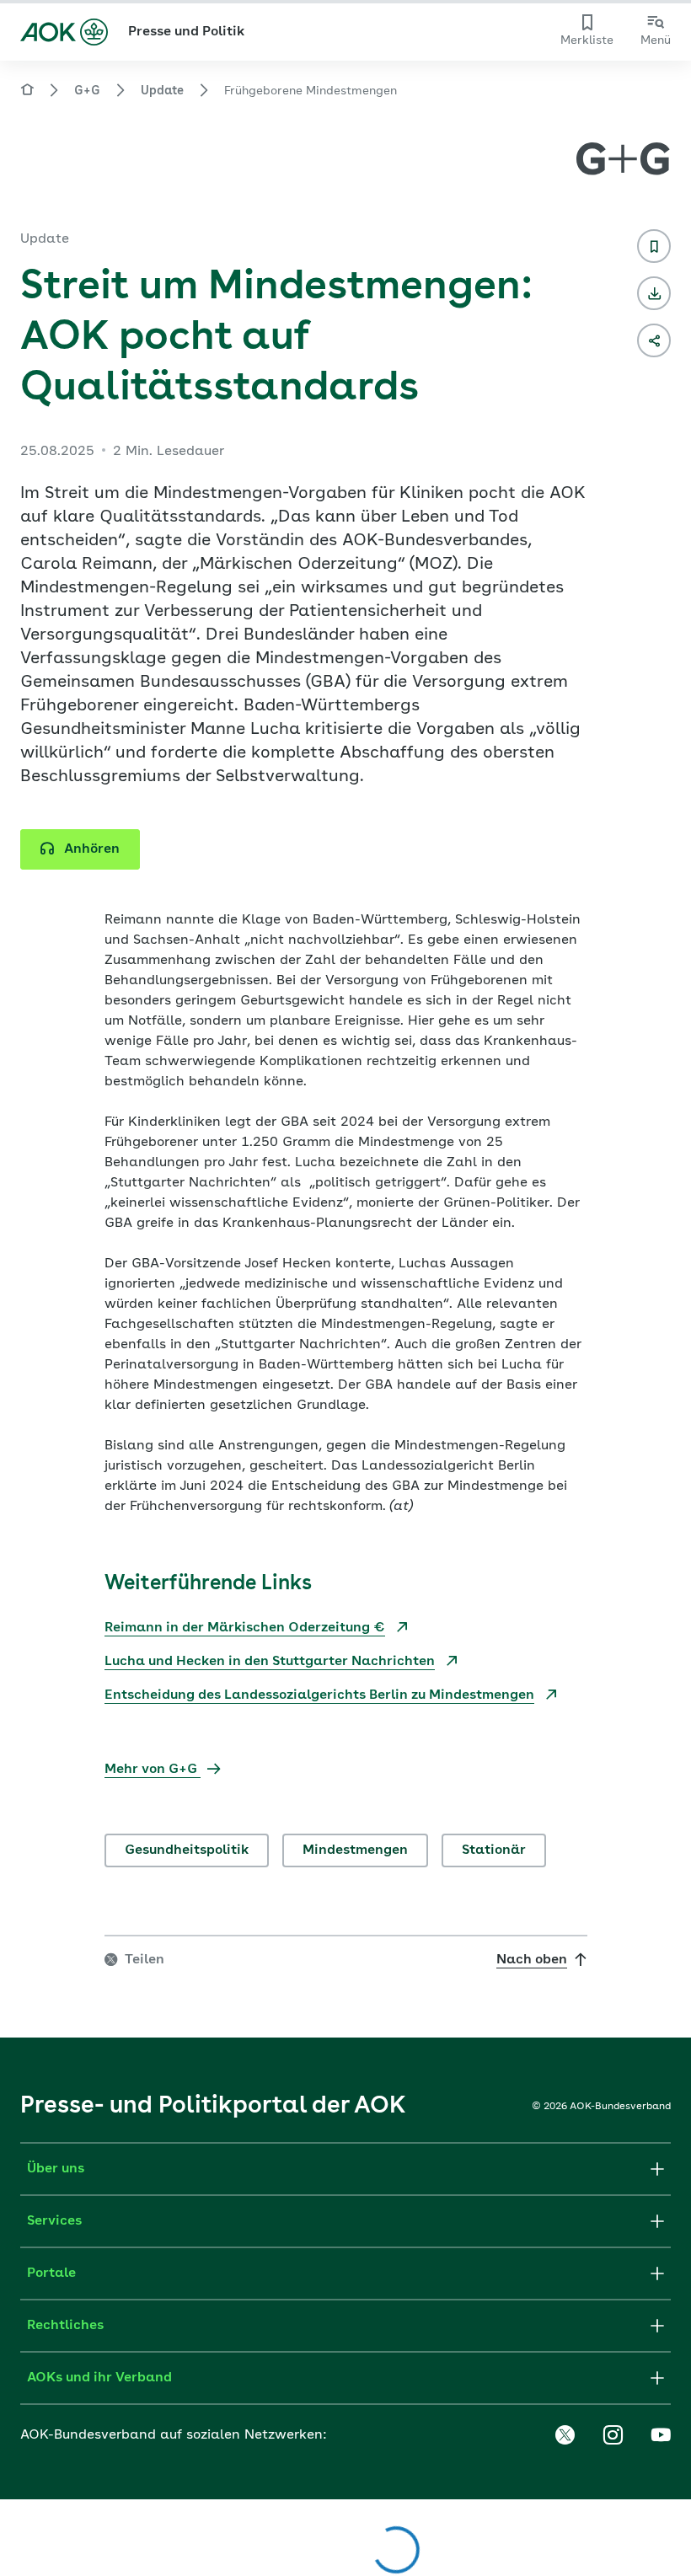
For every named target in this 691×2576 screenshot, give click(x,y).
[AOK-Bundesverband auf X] (565, 2435)
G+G (87, 91)
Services (54, 2221)
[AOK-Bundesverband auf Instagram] (613, 2435)
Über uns (56, 2169)
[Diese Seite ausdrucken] (654, 293)
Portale (51, 2273)
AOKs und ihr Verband (99, 2378)
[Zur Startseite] (64, 32)
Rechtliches (65, 2326)
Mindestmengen (355, 1850)
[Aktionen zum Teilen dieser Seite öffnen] (654, 340)
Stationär (494, 1850)
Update (162, 91)
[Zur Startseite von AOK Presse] (27, 92)
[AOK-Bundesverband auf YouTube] (661, 2435)
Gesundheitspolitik (187, 1850)
